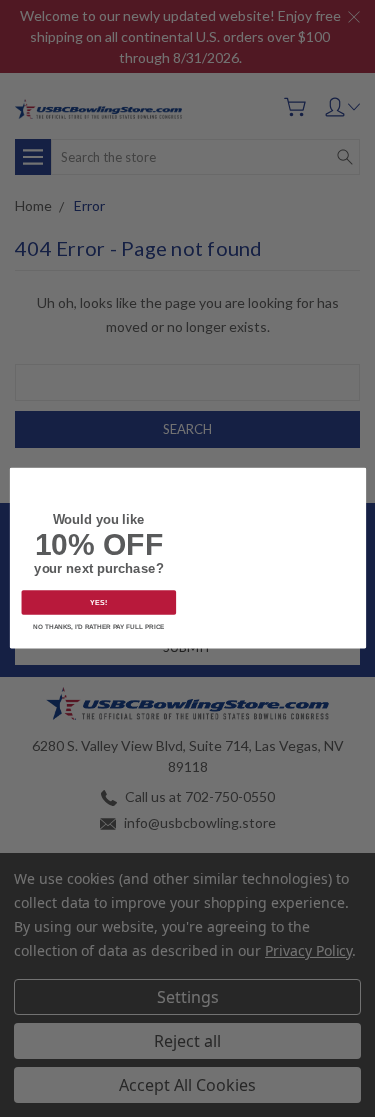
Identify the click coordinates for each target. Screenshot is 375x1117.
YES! (98, 603)
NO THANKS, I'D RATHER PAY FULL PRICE (98, 627)
